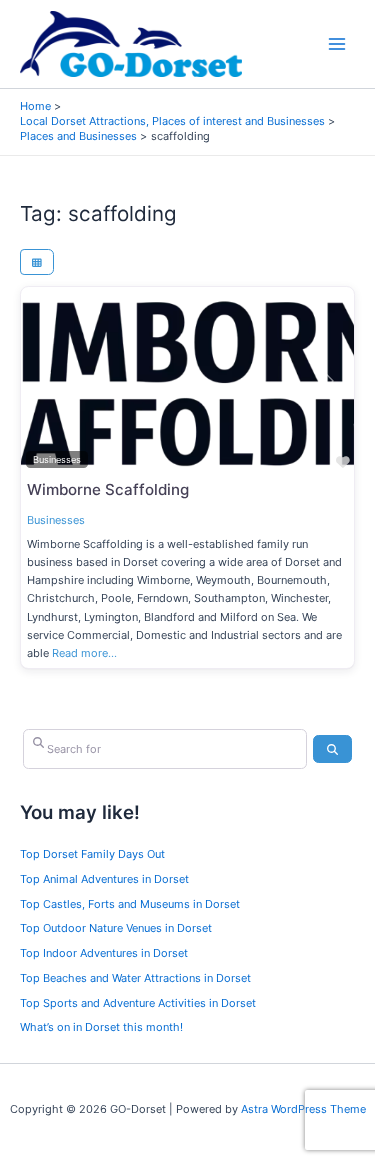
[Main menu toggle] (337, 44)
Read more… (84, 653)
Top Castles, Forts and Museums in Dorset (130, 904)
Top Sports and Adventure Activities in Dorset (138, 1003)
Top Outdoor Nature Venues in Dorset (116, 928)
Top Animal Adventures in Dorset (104, 879)
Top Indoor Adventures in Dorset (104, 953)
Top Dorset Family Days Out (92, 854)
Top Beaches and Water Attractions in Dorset (135, 978)
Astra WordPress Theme (303, 1109)
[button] (46, 380)
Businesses (56, 520)
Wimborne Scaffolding (108, 489)
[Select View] (37, 262)
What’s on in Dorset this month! (101, 1027)
